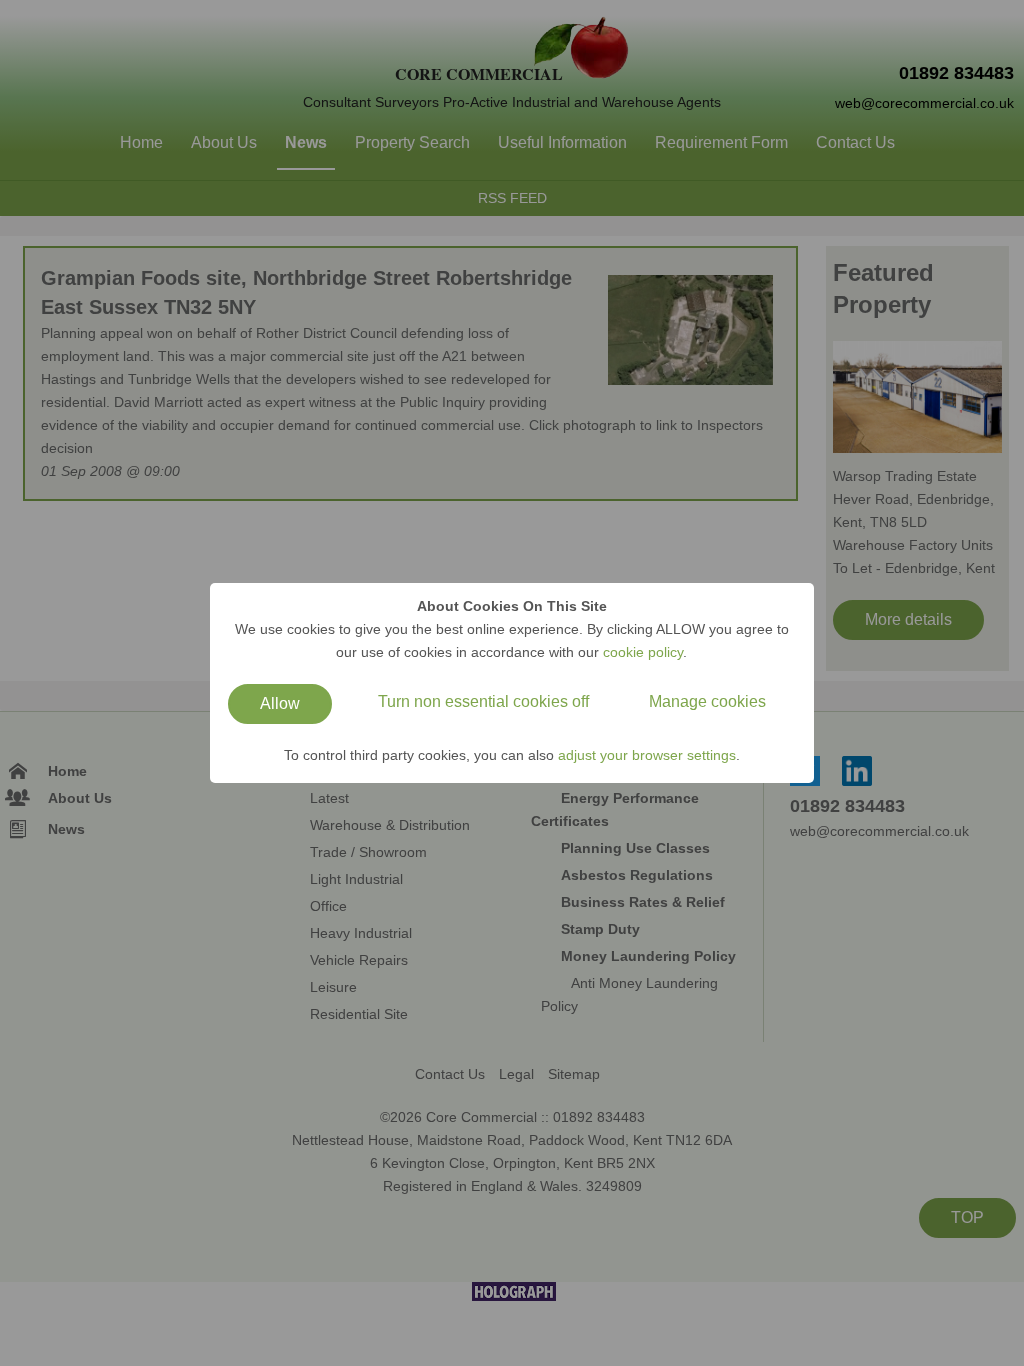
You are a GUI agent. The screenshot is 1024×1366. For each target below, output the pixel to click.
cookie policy (643, 652)
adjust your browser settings (647, 755)
